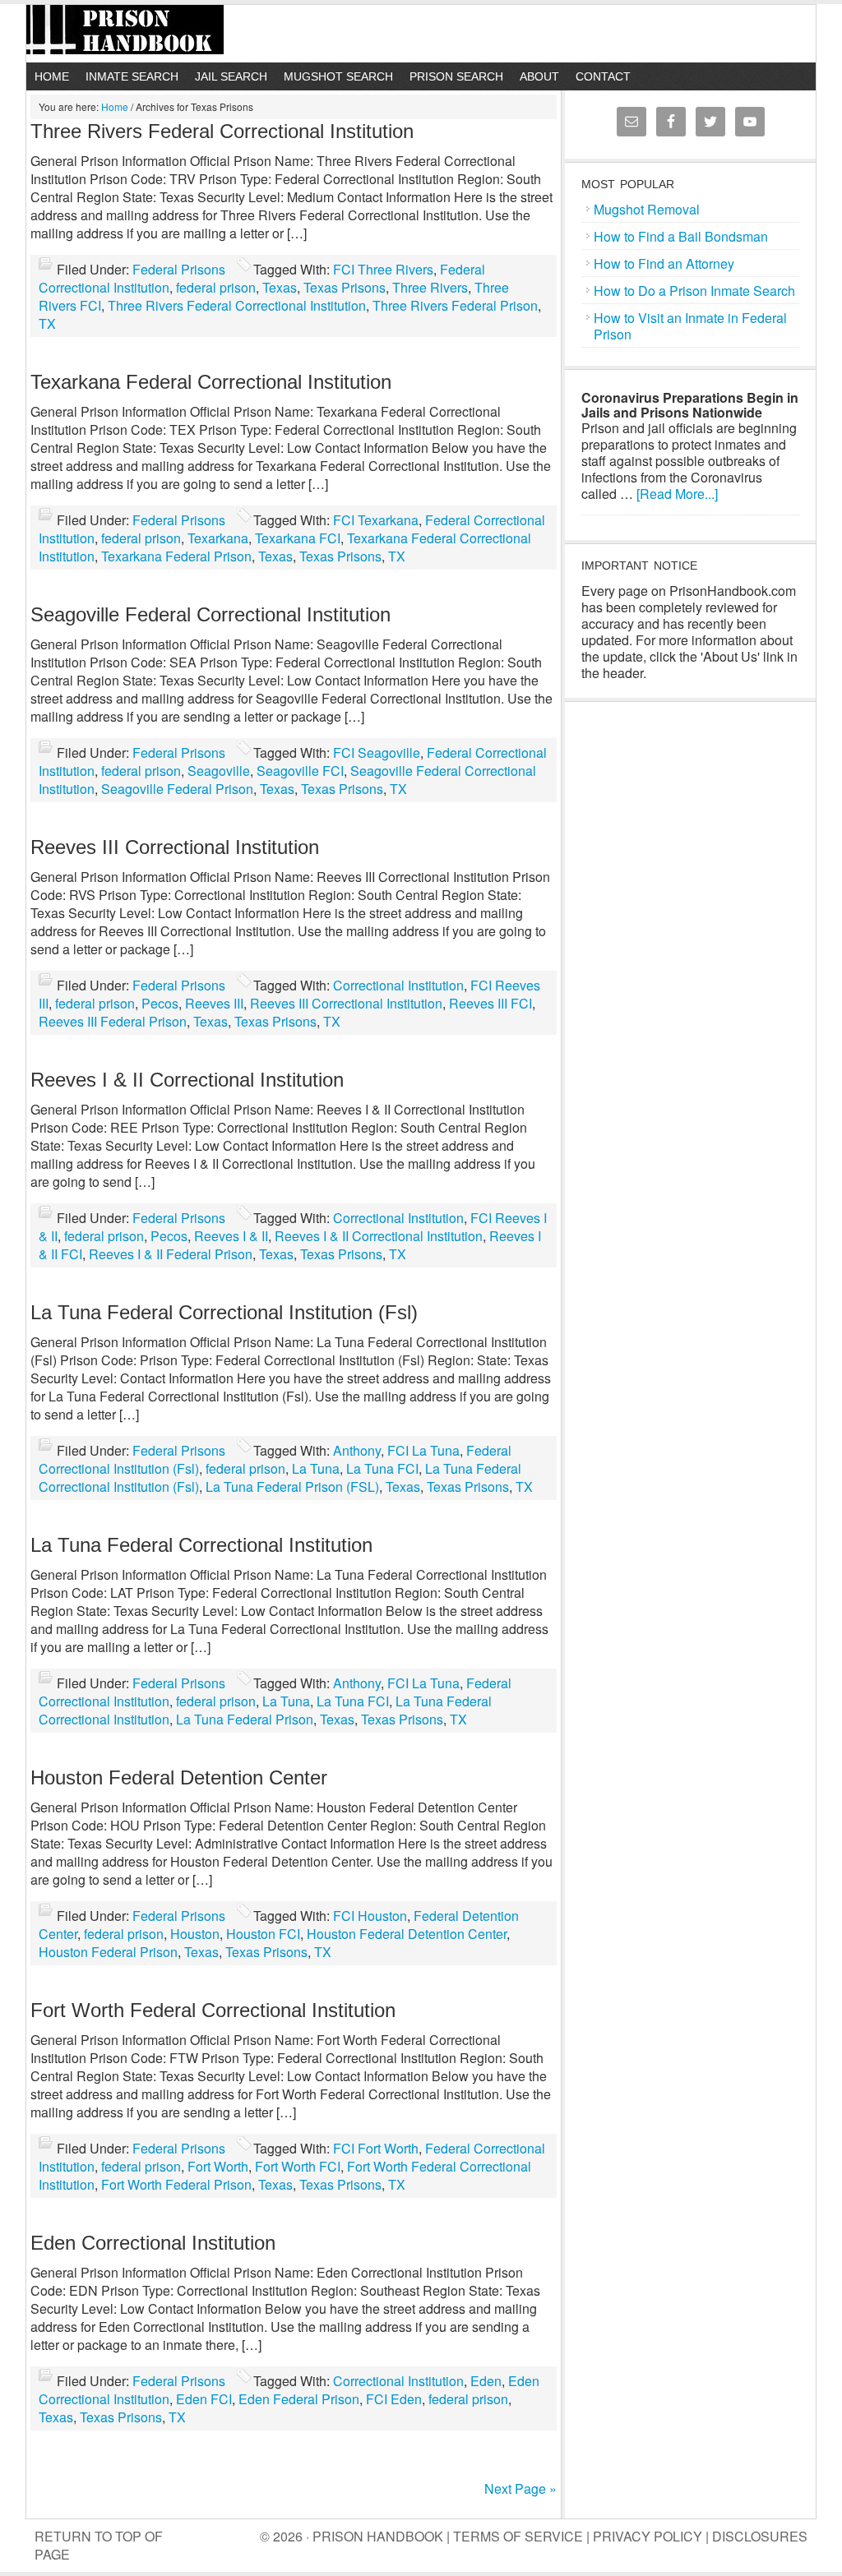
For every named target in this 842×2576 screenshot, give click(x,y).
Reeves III (214, 1003)
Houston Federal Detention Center (179, 1777)
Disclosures (760, 2536)
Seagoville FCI (300, 771)
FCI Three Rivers (383, 269)
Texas (280, 287)
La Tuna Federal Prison (245, 1719)
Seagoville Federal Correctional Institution (210, 614)
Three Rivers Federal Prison (455, 305)
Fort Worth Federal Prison (176, 2184)
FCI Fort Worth (376, 2148)
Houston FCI (263, 1934)
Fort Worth (218, 2166)
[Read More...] (677, 494)
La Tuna (316, 1468)
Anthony (357, 1450)
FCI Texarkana (376, 520)
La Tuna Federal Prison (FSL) (292, 1487)
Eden (486, 2381)
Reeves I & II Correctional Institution (187, 1080)
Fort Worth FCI (298, 2166)
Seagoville (219, 771)
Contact (603, 76)
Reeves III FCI (490, 1003)
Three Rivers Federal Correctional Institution (222, 131)
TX (47, 323)
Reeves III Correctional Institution (175, 847)
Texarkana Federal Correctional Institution (211, 382)
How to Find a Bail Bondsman (681, 236)
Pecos (160, 1003)
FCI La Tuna (423, 1450)
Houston (195, 1934)
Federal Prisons (179, 269)
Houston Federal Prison (108, 1952)
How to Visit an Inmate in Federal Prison (690, 326)
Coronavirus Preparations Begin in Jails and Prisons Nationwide (690, 405)
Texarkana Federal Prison (176, 556)
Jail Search (231, 76)
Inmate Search (132, 76)
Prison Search (456, 76)
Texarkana (218, 538)
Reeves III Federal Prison (113, 1021)
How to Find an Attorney (664, 263)
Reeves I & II (231, 1236)
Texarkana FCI (298, 538)
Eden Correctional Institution (153, 2243)
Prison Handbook (421, 34)
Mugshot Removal (647, 209)
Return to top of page (99, 2545)
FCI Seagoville (377, 752)
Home (52, 76)
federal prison (216, 287)
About (539, 76)
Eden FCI (204, 2399)
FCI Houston (370, 1916)
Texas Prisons (345, 287)
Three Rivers (430, 287)
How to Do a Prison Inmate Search (694, 291)
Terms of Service (518, 2536)
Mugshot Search (338, 76)
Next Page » (520, 2488)
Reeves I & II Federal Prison (171, 1254)
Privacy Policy (648, 2536)
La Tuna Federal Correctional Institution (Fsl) (224, 1312)
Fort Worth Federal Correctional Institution (213, 2010)
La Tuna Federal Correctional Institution (201, 1545)
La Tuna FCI (382, 1468)
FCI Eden (394, 2399)
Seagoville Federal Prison (177, 789)
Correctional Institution (398, 985)
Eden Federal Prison (299, 2399)
